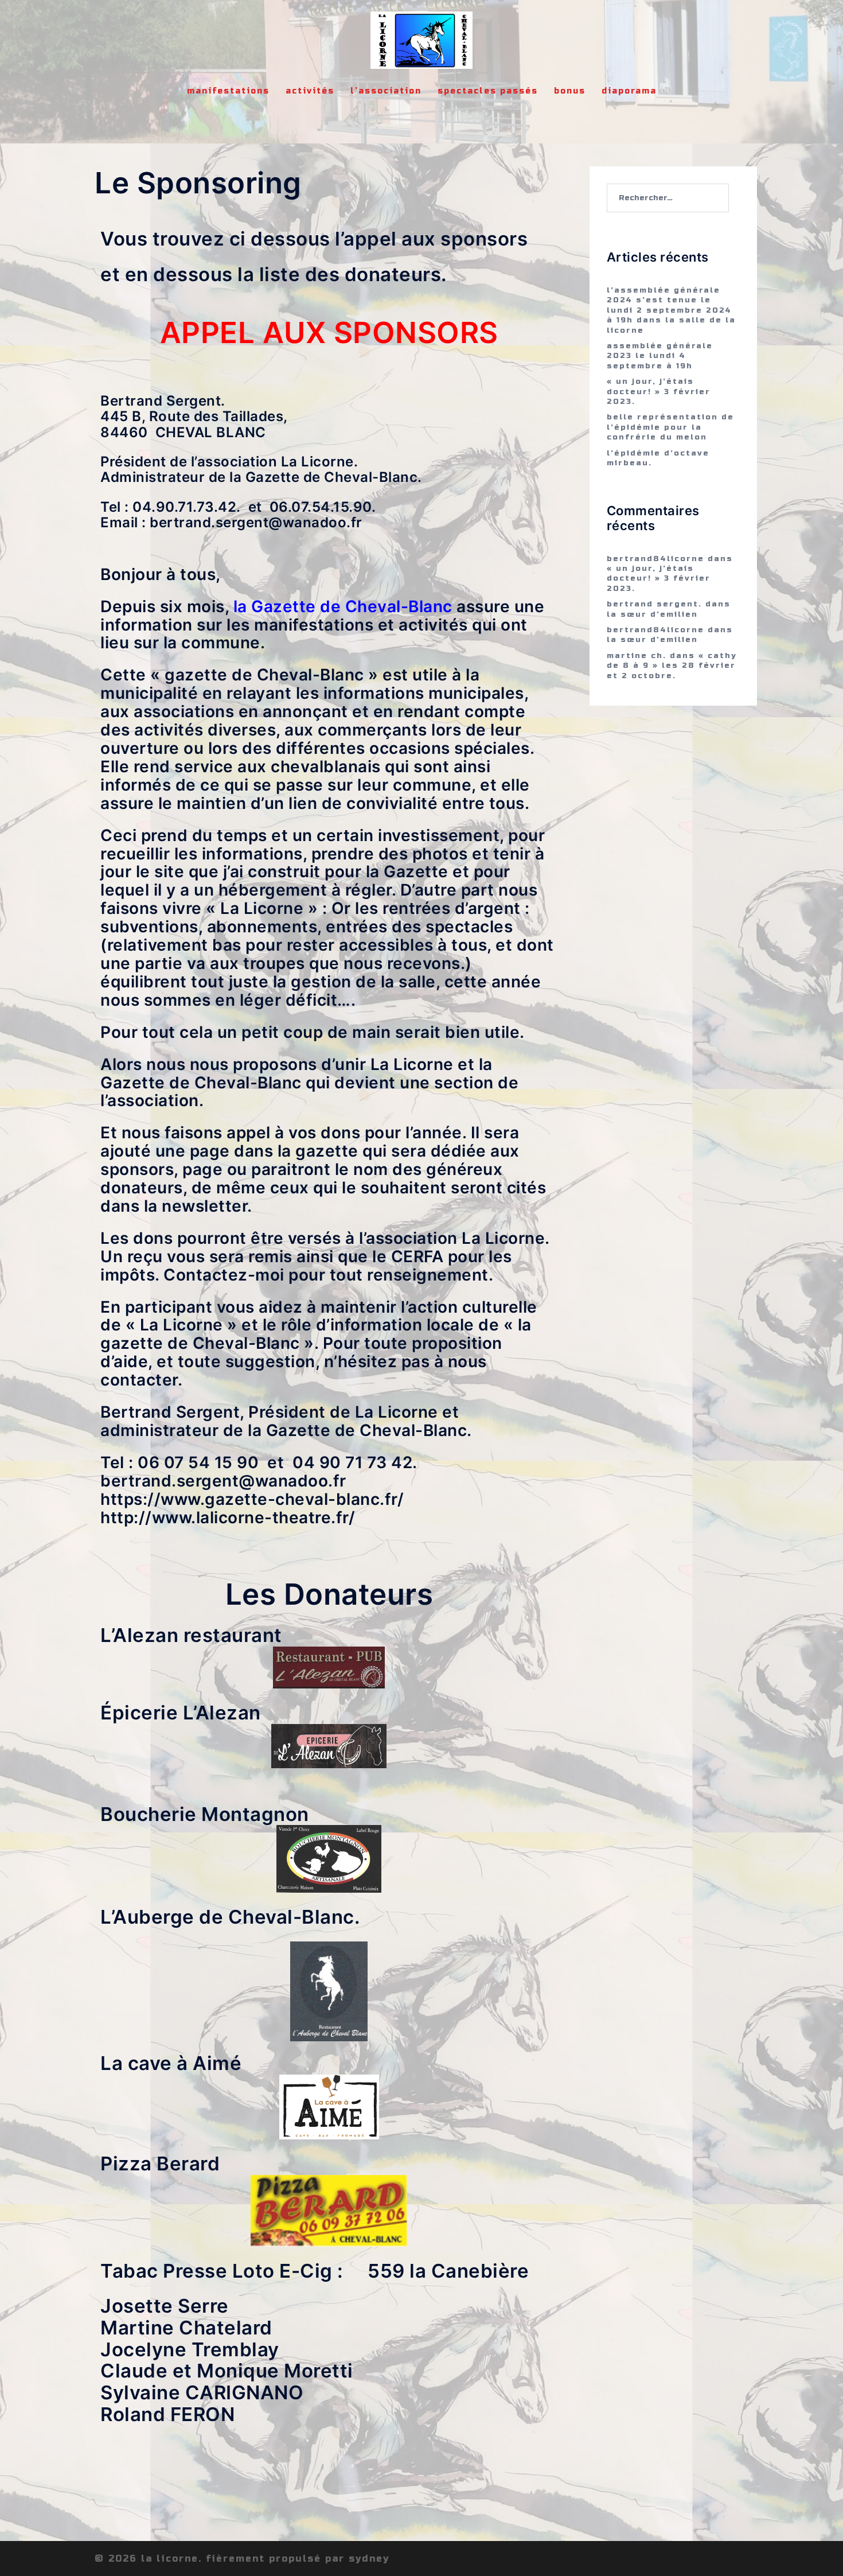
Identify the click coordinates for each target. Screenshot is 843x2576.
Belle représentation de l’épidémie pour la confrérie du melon (670, 427)
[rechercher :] (668, 198)
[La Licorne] (421, 44)
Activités (310, 91)
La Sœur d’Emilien (652, 614)
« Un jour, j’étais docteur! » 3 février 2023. (659, 392)
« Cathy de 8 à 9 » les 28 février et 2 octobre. (672, 666)
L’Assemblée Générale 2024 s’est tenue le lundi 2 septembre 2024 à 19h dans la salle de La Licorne (671, 310)
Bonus (570, 91)
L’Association (386, 91)
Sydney (369, 2559)
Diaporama (629, 91)
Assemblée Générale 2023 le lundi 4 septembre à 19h (660, 356)
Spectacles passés (488, 91)
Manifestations (228, 91)
